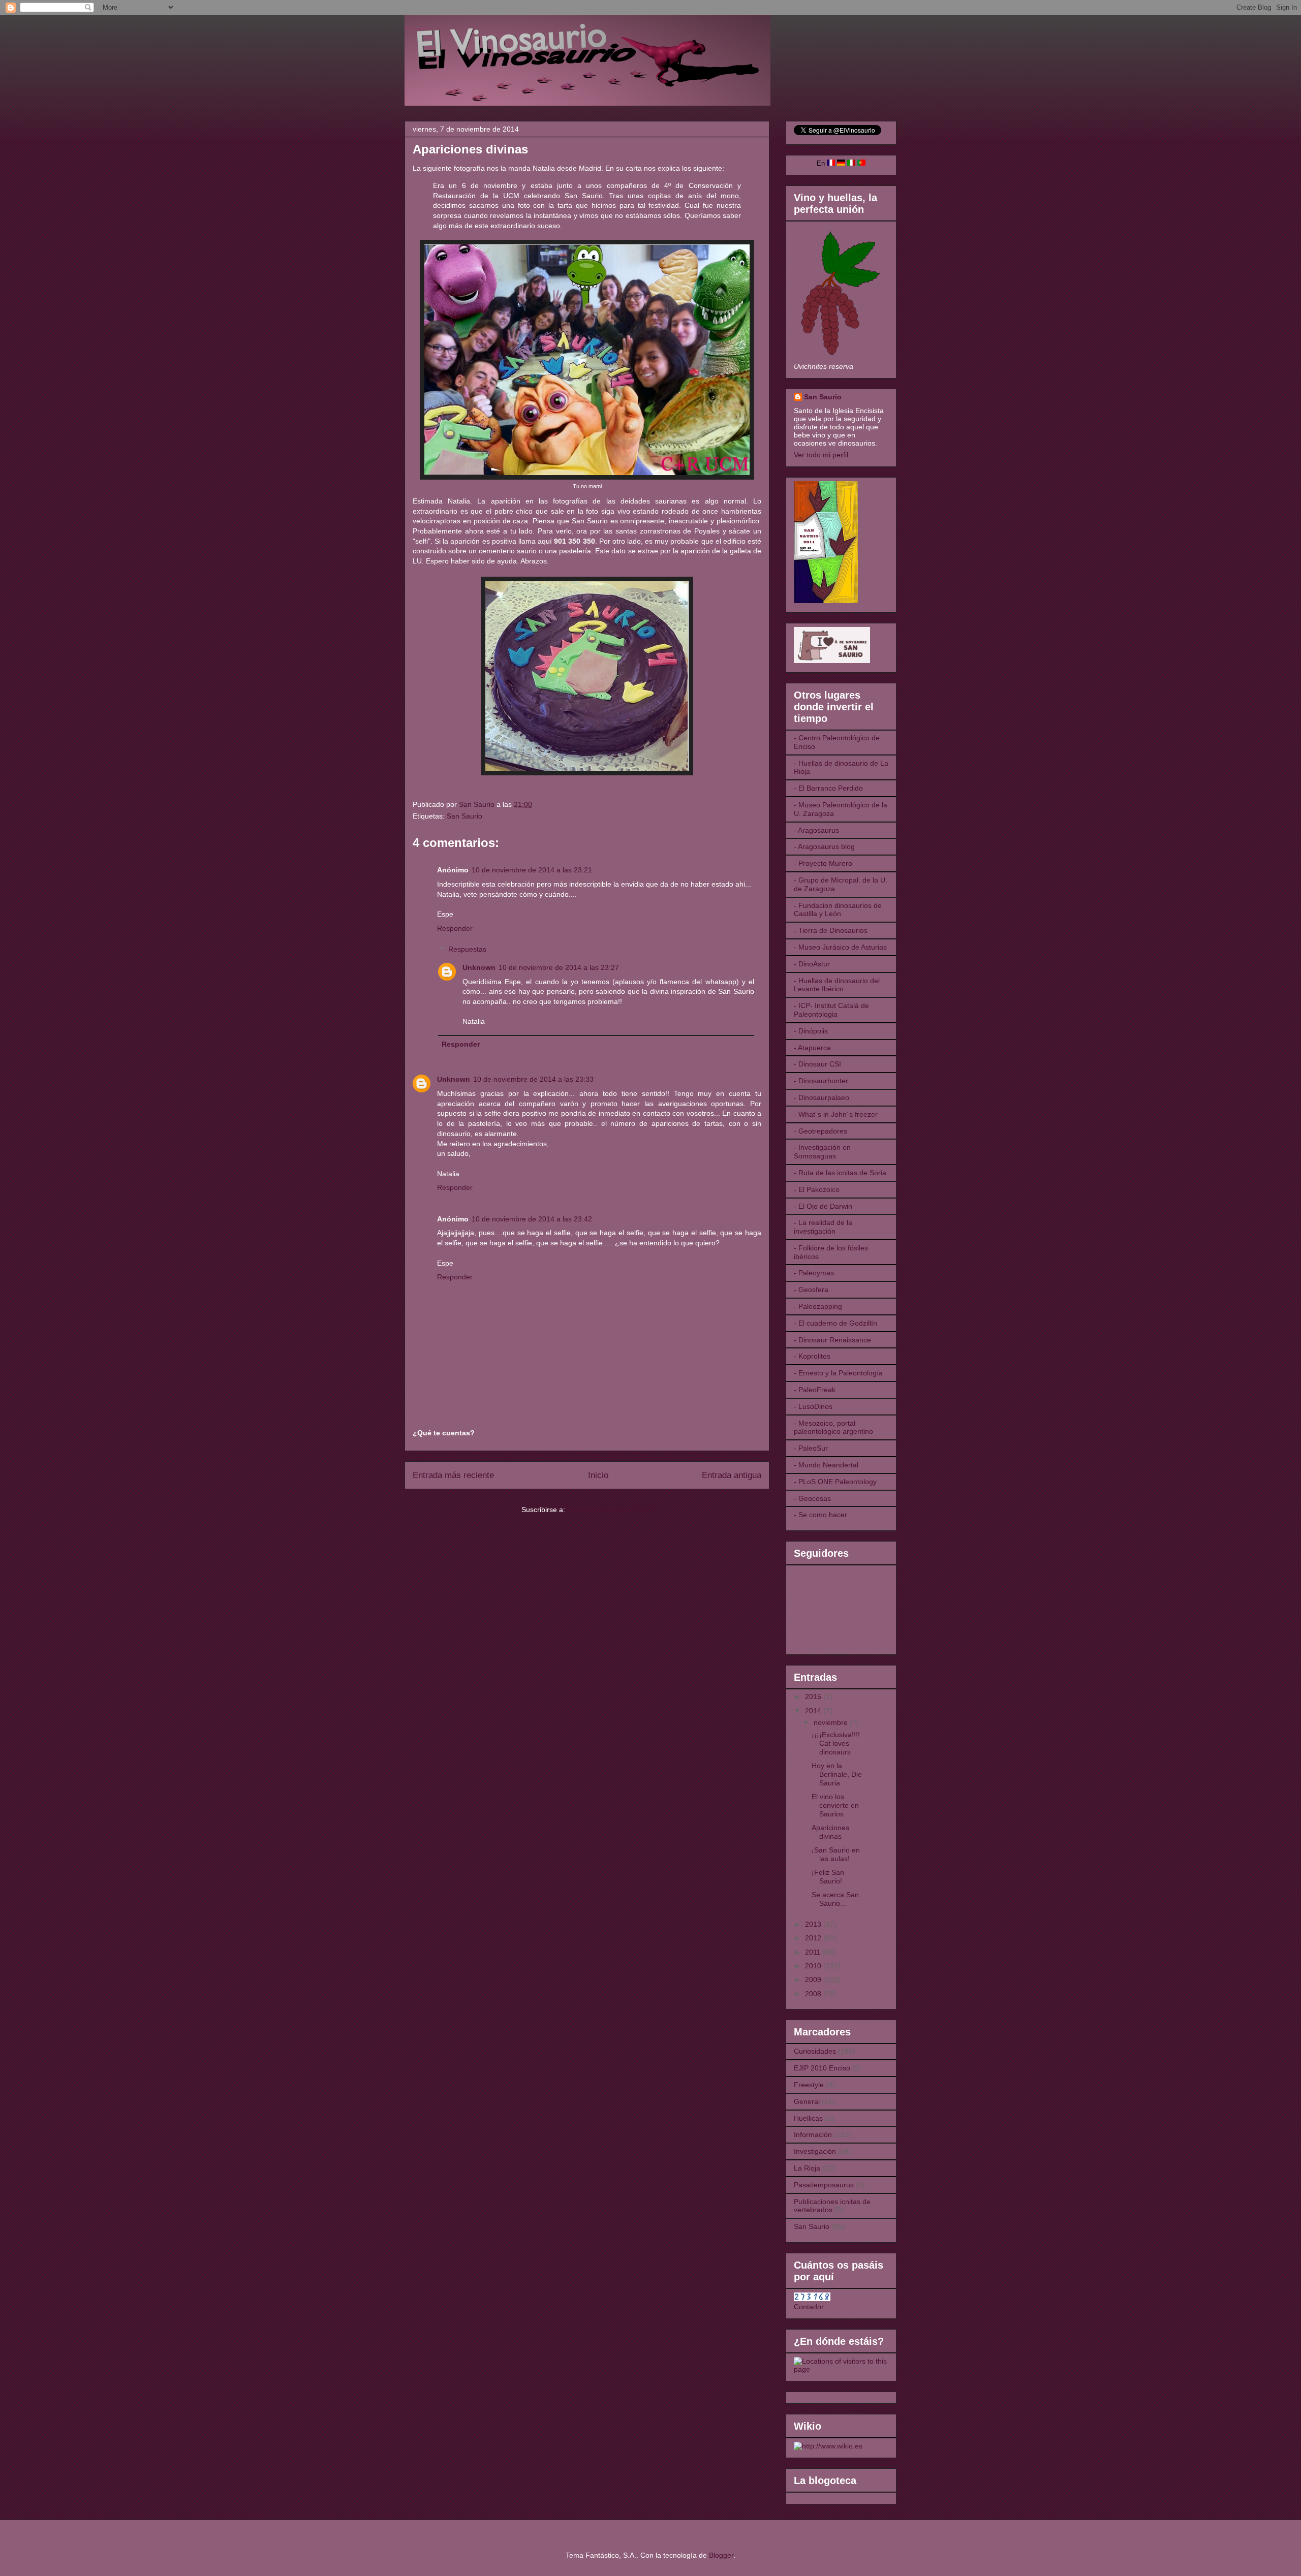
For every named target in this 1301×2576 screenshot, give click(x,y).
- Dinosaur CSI (817, 1064)
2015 (814, 1697)
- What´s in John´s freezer (836, 1114)
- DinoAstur (812, 964)
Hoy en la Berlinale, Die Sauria (837, 1774)
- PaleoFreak (815, 1390)
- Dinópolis (811, 1031)
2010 (814, 1966)
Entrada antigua (732, 1475)
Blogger (721, 2555)
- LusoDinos (813, 1406)
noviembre (832, 1722)
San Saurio (464, 816)
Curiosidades (815, 2051)
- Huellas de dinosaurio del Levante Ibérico (837, 985)
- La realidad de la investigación (823, 1227)
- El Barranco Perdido (828, 788)
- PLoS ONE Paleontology (835, 1482)
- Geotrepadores (820, 1131)
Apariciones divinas (830, 1832)
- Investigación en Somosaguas (822, 1152)
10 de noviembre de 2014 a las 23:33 (533, 1079)
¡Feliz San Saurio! (828, 1877)
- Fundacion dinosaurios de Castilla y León (838, 910)
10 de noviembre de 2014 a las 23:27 (559, 967)
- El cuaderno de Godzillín (835, 1323)
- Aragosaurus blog (824, 846)
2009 (814, 1980)
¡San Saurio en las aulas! (836, 1854)
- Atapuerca (812, 1048)
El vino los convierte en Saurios (835, 1805)
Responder (455, 928)
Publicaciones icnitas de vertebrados (832, 2206)
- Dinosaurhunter (821, 1081)
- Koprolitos (812, 1356)
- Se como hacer (820, 1515)
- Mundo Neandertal (826, 1465)
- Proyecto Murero (823, 863)
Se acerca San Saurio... (835, 1899)
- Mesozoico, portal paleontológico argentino (833, 1427)
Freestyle (809, 2085)
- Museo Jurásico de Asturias (840, 947)
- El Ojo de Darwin (823, 1206)
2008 (814, 1994)
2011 (814, 1952)
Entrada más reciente (453, 1475)
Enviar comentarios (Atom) (610, 1510)
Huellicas (808, 2118)
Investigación (815, 2151)
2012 (814, 1938)
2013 (814, 1924)
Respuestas (467, 949)
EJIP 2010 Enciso (822, 2068)
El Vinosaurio (417, 29)
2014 (814, 1711)
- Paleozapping (818, 1306)
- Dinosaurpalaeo (822, 1097)
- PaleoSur (811, 1448)
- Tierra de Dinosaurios (831, 930)
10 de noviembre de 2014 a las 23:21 (532, 870)
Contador (809, 2307)
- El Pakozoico (817, 1189)
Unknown (479, 967)
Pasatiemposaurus (824, 2185)
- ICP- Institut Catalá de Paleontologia (831, 1010)
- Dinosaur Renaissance (832, 1340)
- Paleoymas (814, 1273)
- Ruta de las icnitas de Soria (840, 1173)
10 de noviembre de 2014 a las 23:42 (532, 1219)
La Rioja (807, 2168)
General (807, 2101)
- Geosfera (811, 1290)
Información (813, 2134)
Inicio (598, 1475)
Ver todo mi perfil (821, 455)
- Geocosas (812, 1498)
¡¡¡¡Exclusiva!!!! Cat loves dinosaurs (836, 1743)
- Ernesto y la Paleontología (838, 1373)
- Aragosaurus (816, 830)
